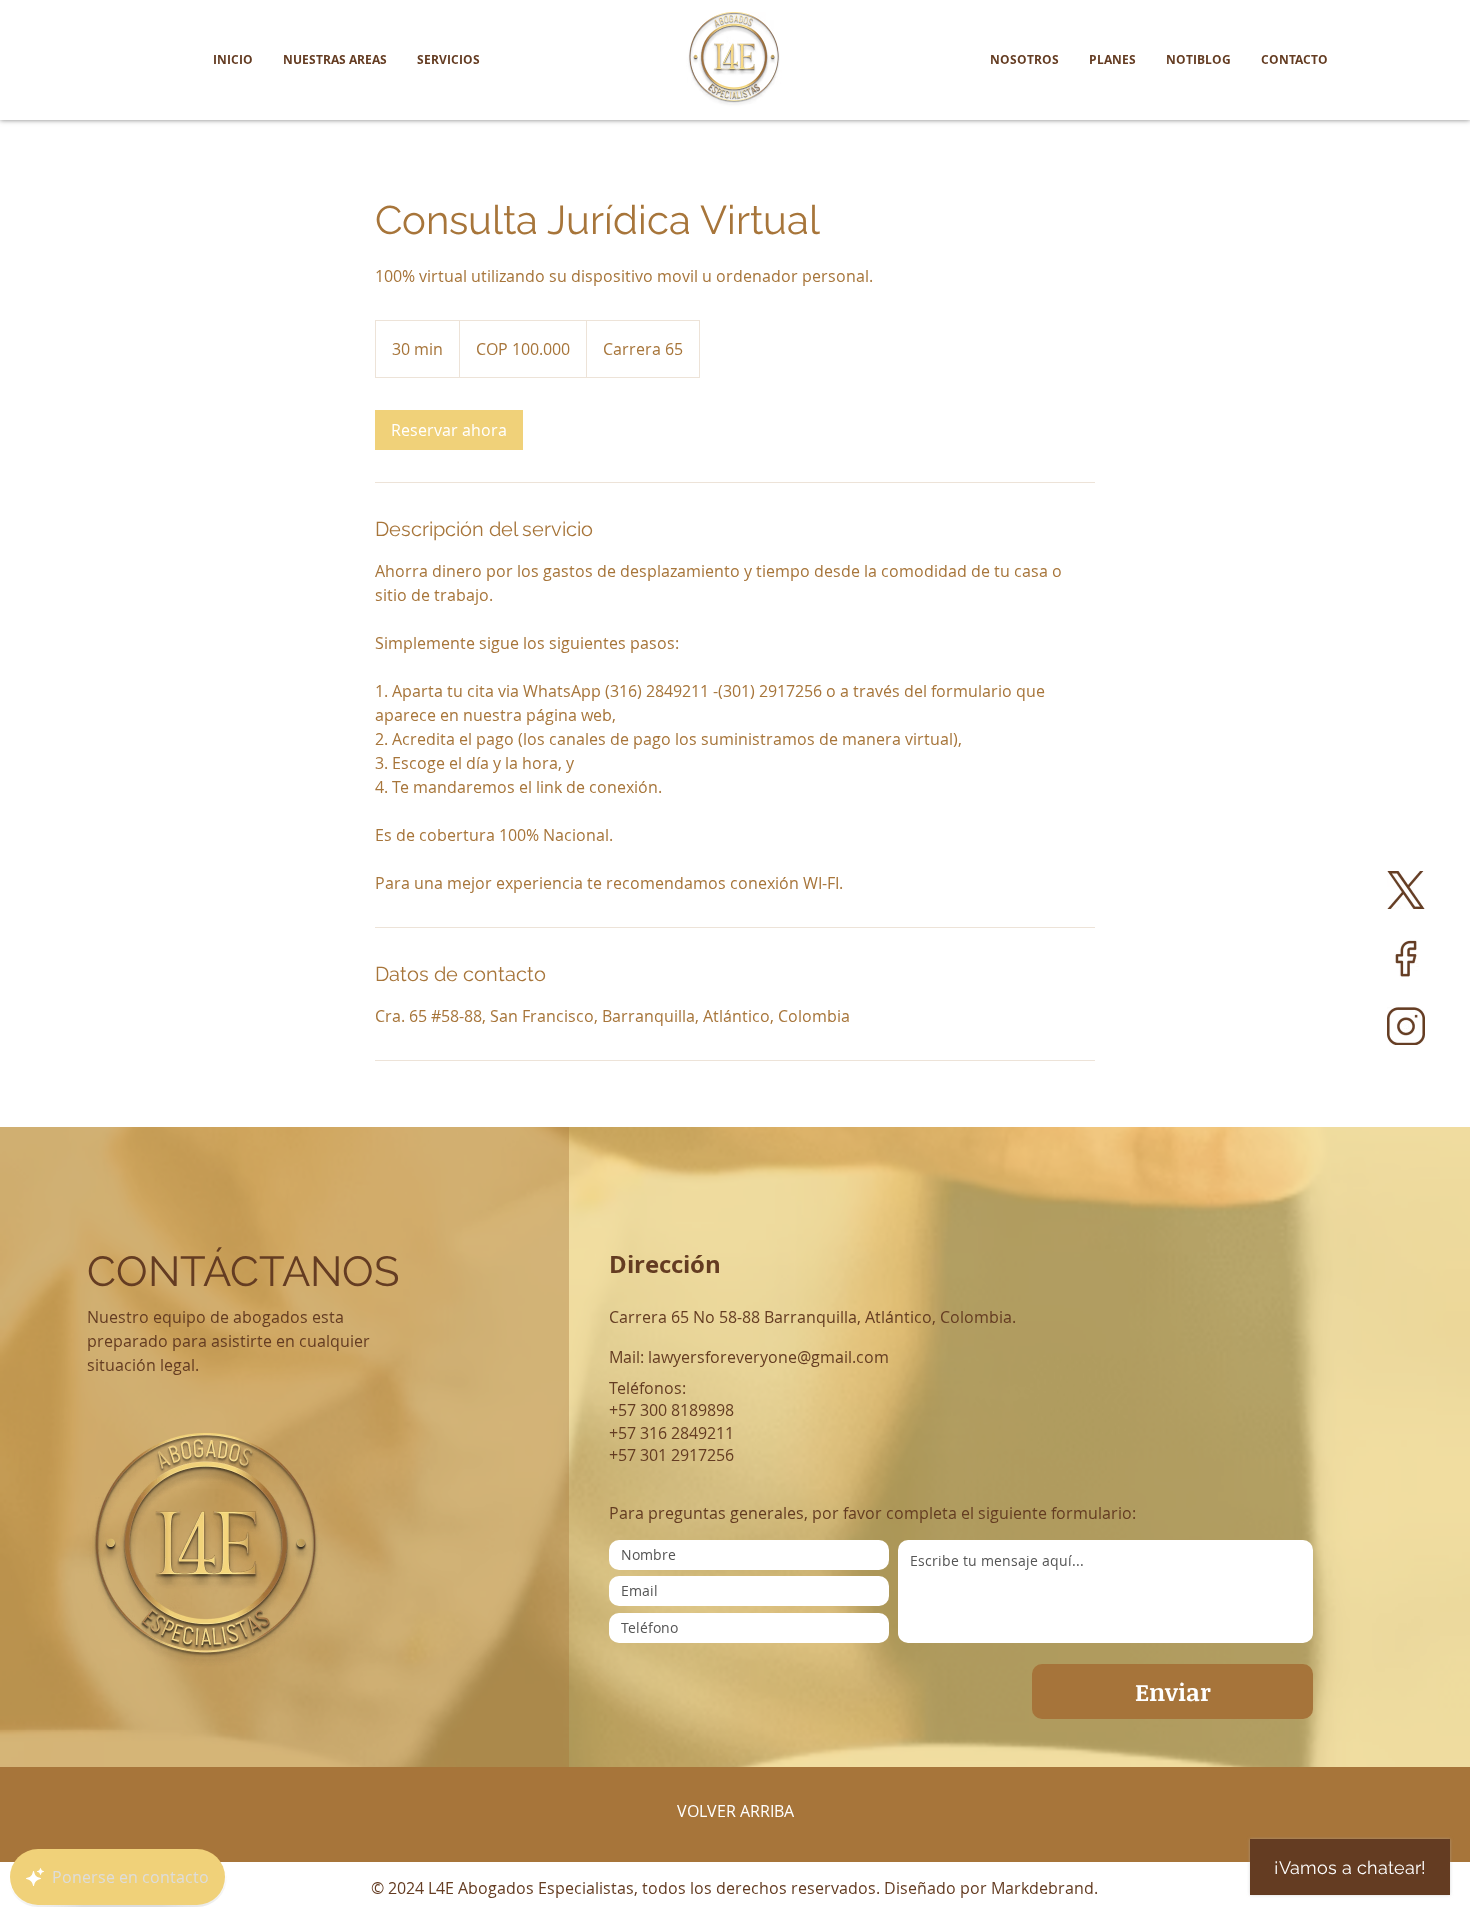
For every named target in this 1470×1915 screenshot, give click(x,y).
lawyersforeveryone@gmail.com (768, 1357)
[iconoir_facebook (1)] (1406, 958)
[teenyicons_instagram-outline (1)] (1406, 1026)
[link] (449, 430)
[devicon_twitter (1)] (1406, 890)
